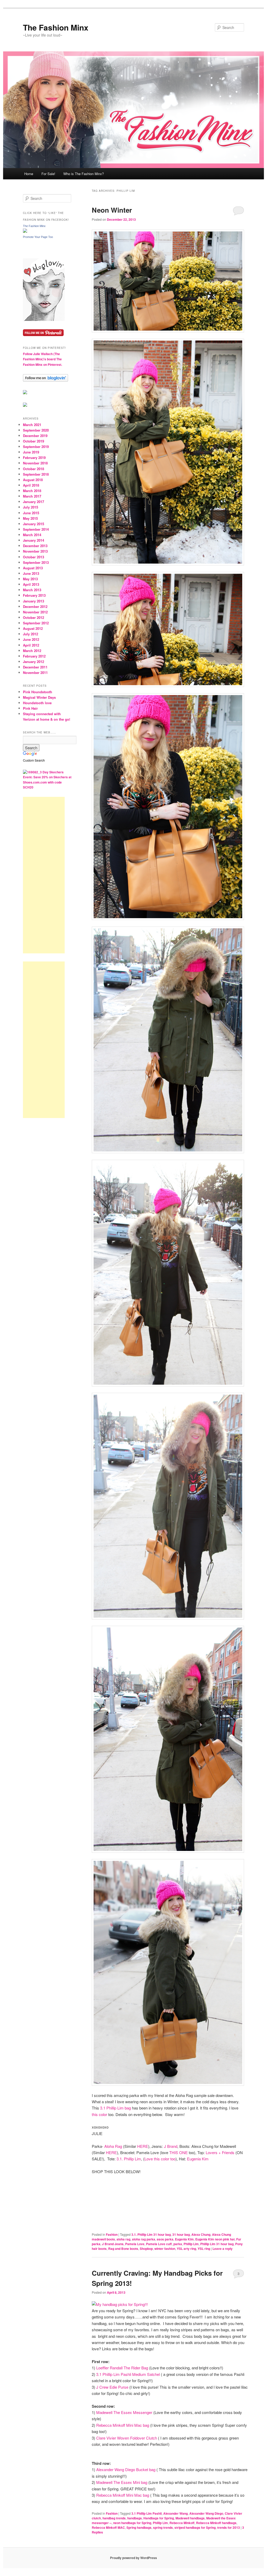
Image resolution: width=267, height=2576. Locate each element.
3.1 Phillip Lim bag (116, 2108)
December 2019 (35, 436)
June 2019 (31, 452)
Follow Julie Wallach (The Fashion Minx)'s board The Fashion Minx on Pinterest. (43, 359)
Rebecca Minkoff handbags (216, 2523)
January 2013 (34, 601)
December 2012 (35, 606)
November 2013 (35, 551)
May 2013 (30, 579)
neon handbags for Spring (132, 2523)
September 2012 (36, 623)
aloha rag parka (144, 2239)
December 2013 (35, 546)
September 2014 (36, 529)
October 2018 (34, 469)
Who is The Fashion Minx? (84, 174)
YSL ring (204, 2249)
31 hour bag (181, 2234)
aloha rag (123, 2239)
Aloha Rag (113, 2146)
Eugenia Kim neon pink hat (215, 2239)
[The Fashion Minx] (25, 231)
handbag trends (114, 2518)
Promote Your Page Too (38, 237)
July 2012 (31, 634)
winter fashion (165, 2249)
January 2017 (34, 502)
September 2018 (36, 474)
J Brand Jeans (113, 2244)
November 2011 (35, 673)
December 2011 (35, 667)
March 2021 (32, 425)
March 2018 (32, 491)
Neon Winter (112, 210)
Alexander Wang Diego (206, 2513)
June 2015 (31, 513)
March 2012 (32, 651)
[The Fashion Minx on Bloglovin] (44, 320)
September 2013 (36, 562)
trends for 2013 (229, 2527)
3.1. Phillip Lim (129, 2159)
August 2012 (33, 628)
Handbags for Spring (159, 2518)
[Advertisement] (44, 875)
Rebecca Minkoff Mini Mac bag (123, 2425)
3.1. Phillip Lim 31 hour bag (151, 2234)
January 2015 (34, 524)
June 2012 (31, 639)
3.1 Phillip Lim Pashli (147, 2513)
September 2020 (36, 430)
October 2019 (34, 441)
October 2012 (34, 617)
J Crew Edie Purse (113, 2387)
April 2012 (31, 645)
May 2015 (30, 518)
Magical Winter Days (39, 697)
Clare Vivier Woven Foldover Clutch (127, 2438)
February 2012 (34, 656)
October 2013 (34, 557)
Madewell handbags (190, 2518)
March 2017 (32, 496)
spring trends (163, 2527)
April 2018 (31, 485)
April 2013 (31, 584)
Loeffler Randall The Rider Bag (122, 2368)
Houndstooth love (37, 703)
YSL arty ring (186, 2249)
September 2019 (36, 447)
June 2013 (31, 573)
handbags (135, 2518)
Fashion (112, 2234)
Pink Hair (30, 708)
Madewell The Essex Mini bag (122, 2482)
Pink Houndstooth (38, 692)
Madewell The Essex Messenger (124, 2412)
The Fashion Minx (56, 27)
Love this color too (160, 2159)
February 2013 (34, 595)
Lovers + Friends (220, 2152)
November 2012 (35, 612)
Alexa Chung (201, 2234)
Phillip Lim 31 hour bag (217, 2244)
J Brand (171, 2146)
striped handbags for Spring (195, 2527)
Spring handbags (139, 2527)
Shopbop (146, 2249)
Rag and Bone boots (123, 2249)
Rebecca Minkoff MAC (108, 2527)
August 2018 (33, 480)
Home (29, 174)
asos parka (165, 2239)
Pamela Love (135, 2244)
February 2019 (34, 458)
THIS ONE (178, 2152)
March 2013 (32, 590)
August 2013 (33, 568)
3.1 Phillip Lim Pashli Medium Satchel (129, 2374)
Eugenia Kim (198, 2159)
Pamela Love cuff (159, 2244)
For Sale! (48, 174)
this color (99, 2114)
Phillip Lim (191, 2244)
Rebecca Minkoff (182, 2523)
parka (178, 2244)
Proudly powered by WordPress (133, 2558)
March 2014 (32, 535)
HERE (143, 2146)
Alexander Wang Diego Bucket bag (125, 2469)
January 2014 (34, 540)
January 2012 (34, 662)
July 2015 (31, 507)
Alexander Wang (175, 2513)
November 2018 (35, 463)
